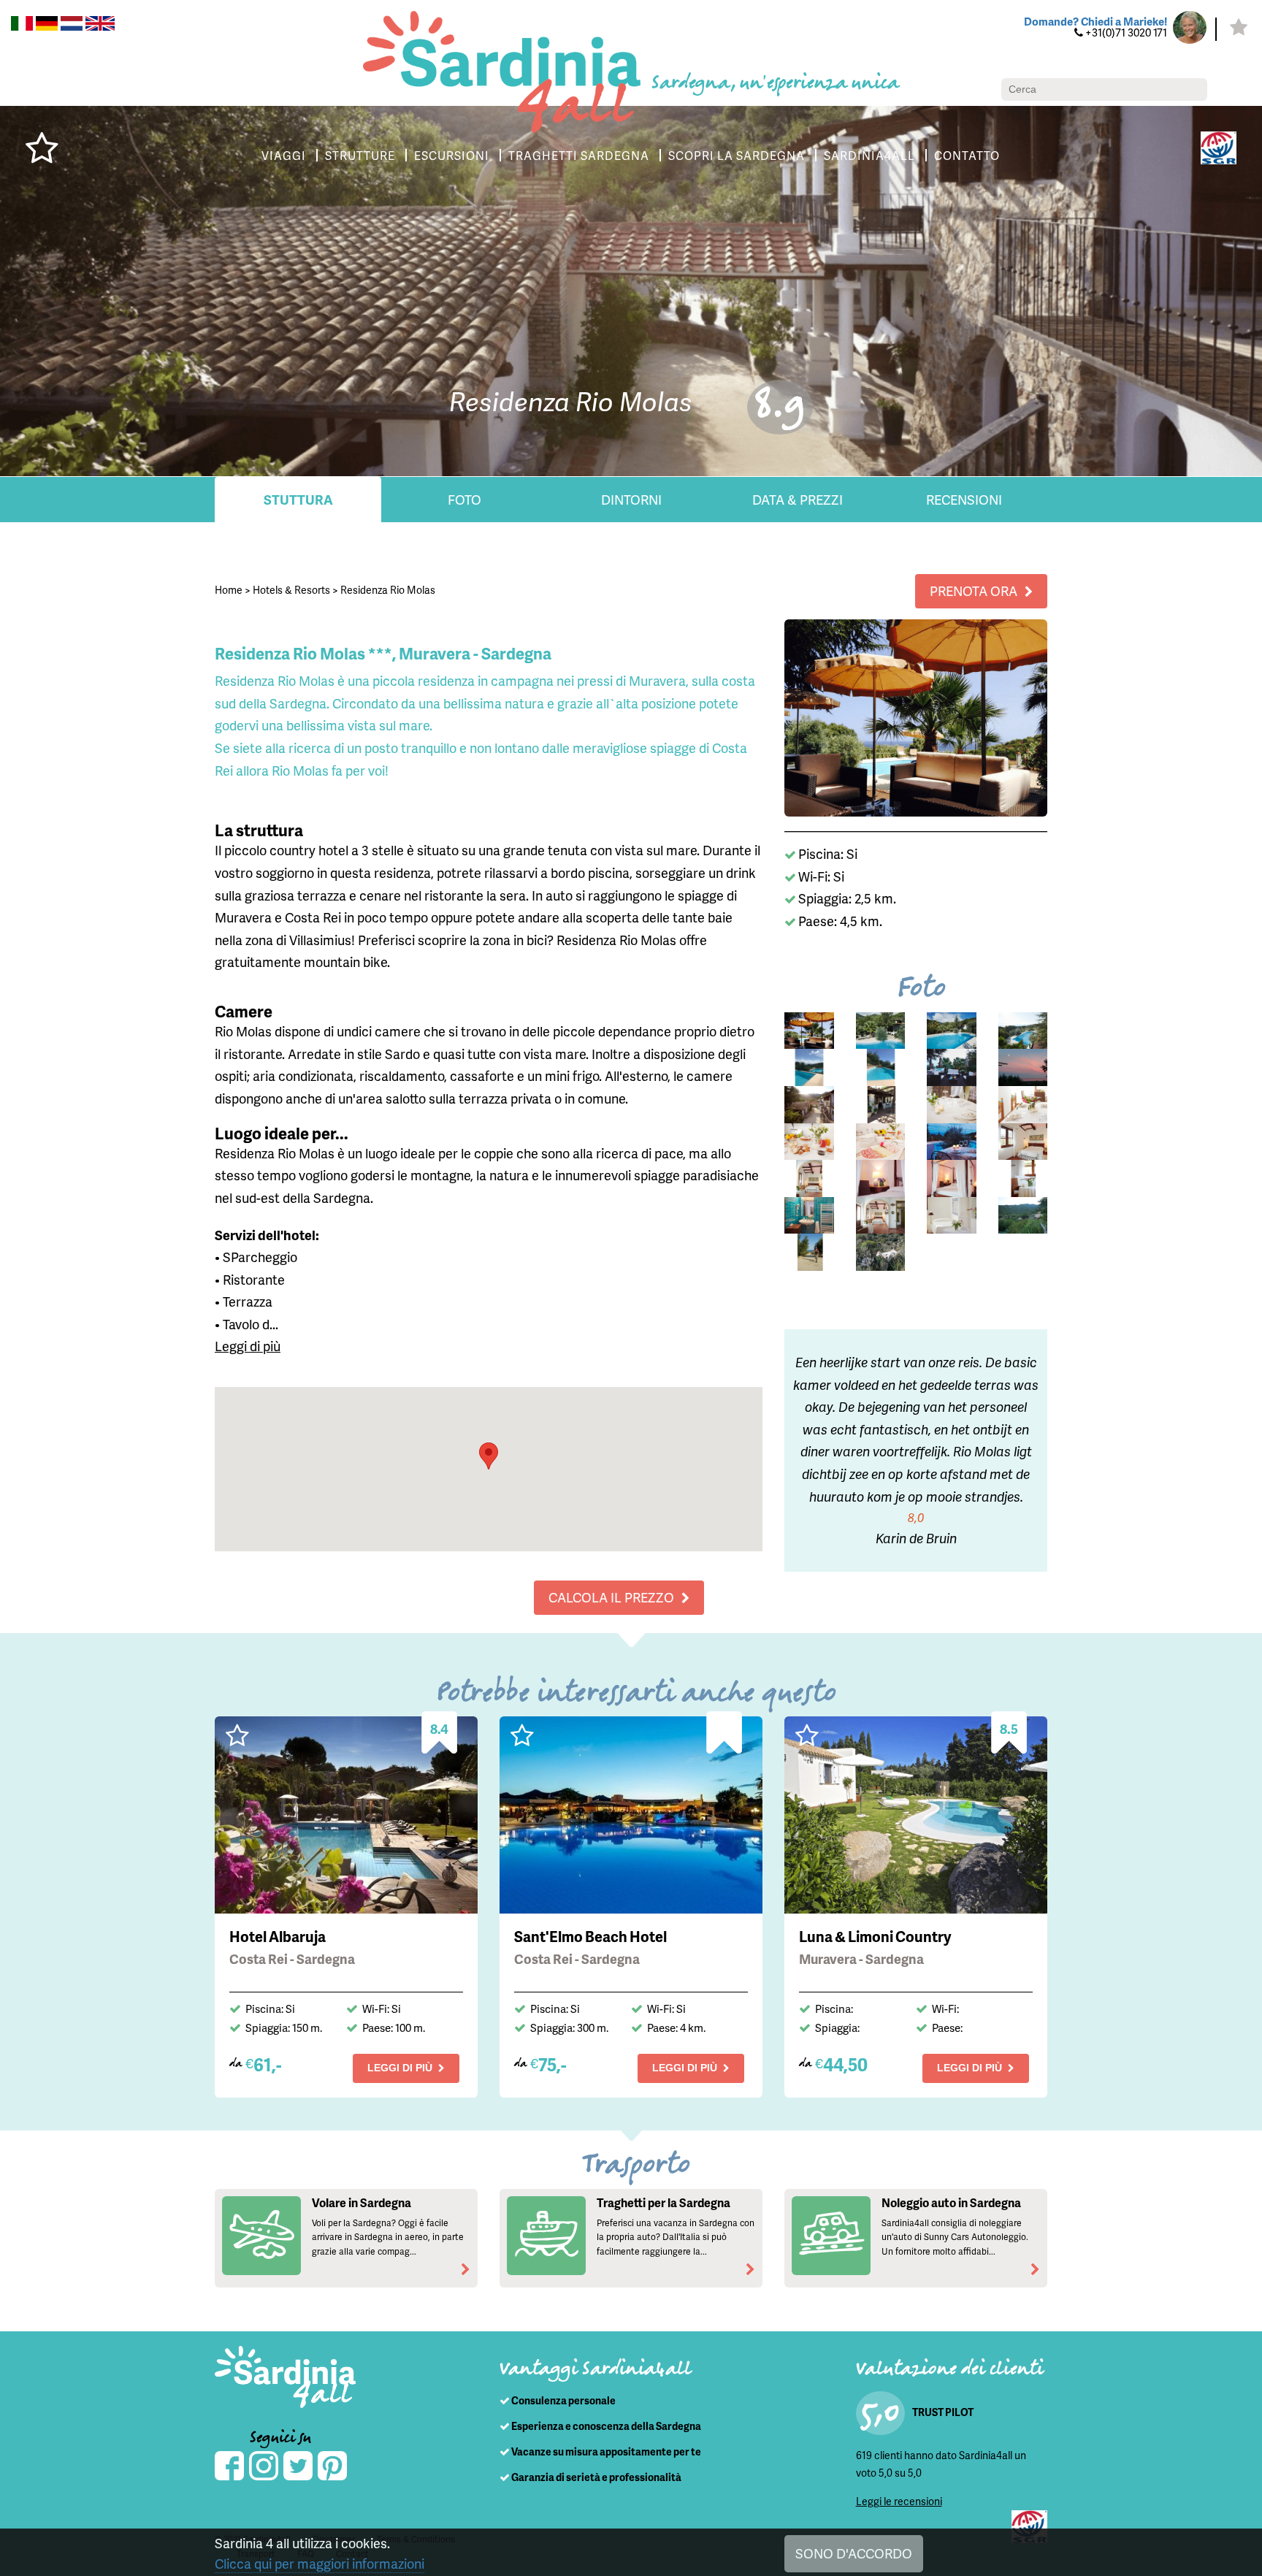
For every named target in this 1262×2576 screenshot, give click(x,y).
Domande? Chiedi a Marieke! (1095, 21)
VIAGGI (284, 155)
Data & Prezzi (798, 499)
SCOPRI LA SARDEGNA (737, 155)
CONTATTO (967, 155)
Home (229, 590)
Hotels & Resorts (291, 590)
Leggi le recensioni (899, 2501)
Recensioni (964, 499)
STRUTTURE (360, 155)
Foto (464, 499)
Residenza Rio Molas (388, 590)
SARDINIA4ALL (869, 155)
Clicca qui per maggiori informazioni (320, 2563)
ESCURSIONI (452, 155)
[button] (489, 1456)
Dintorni (631, 499)
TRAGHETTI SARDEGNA (579, 155)
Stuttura (298, 499)
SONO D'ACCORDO (854, 2553)
